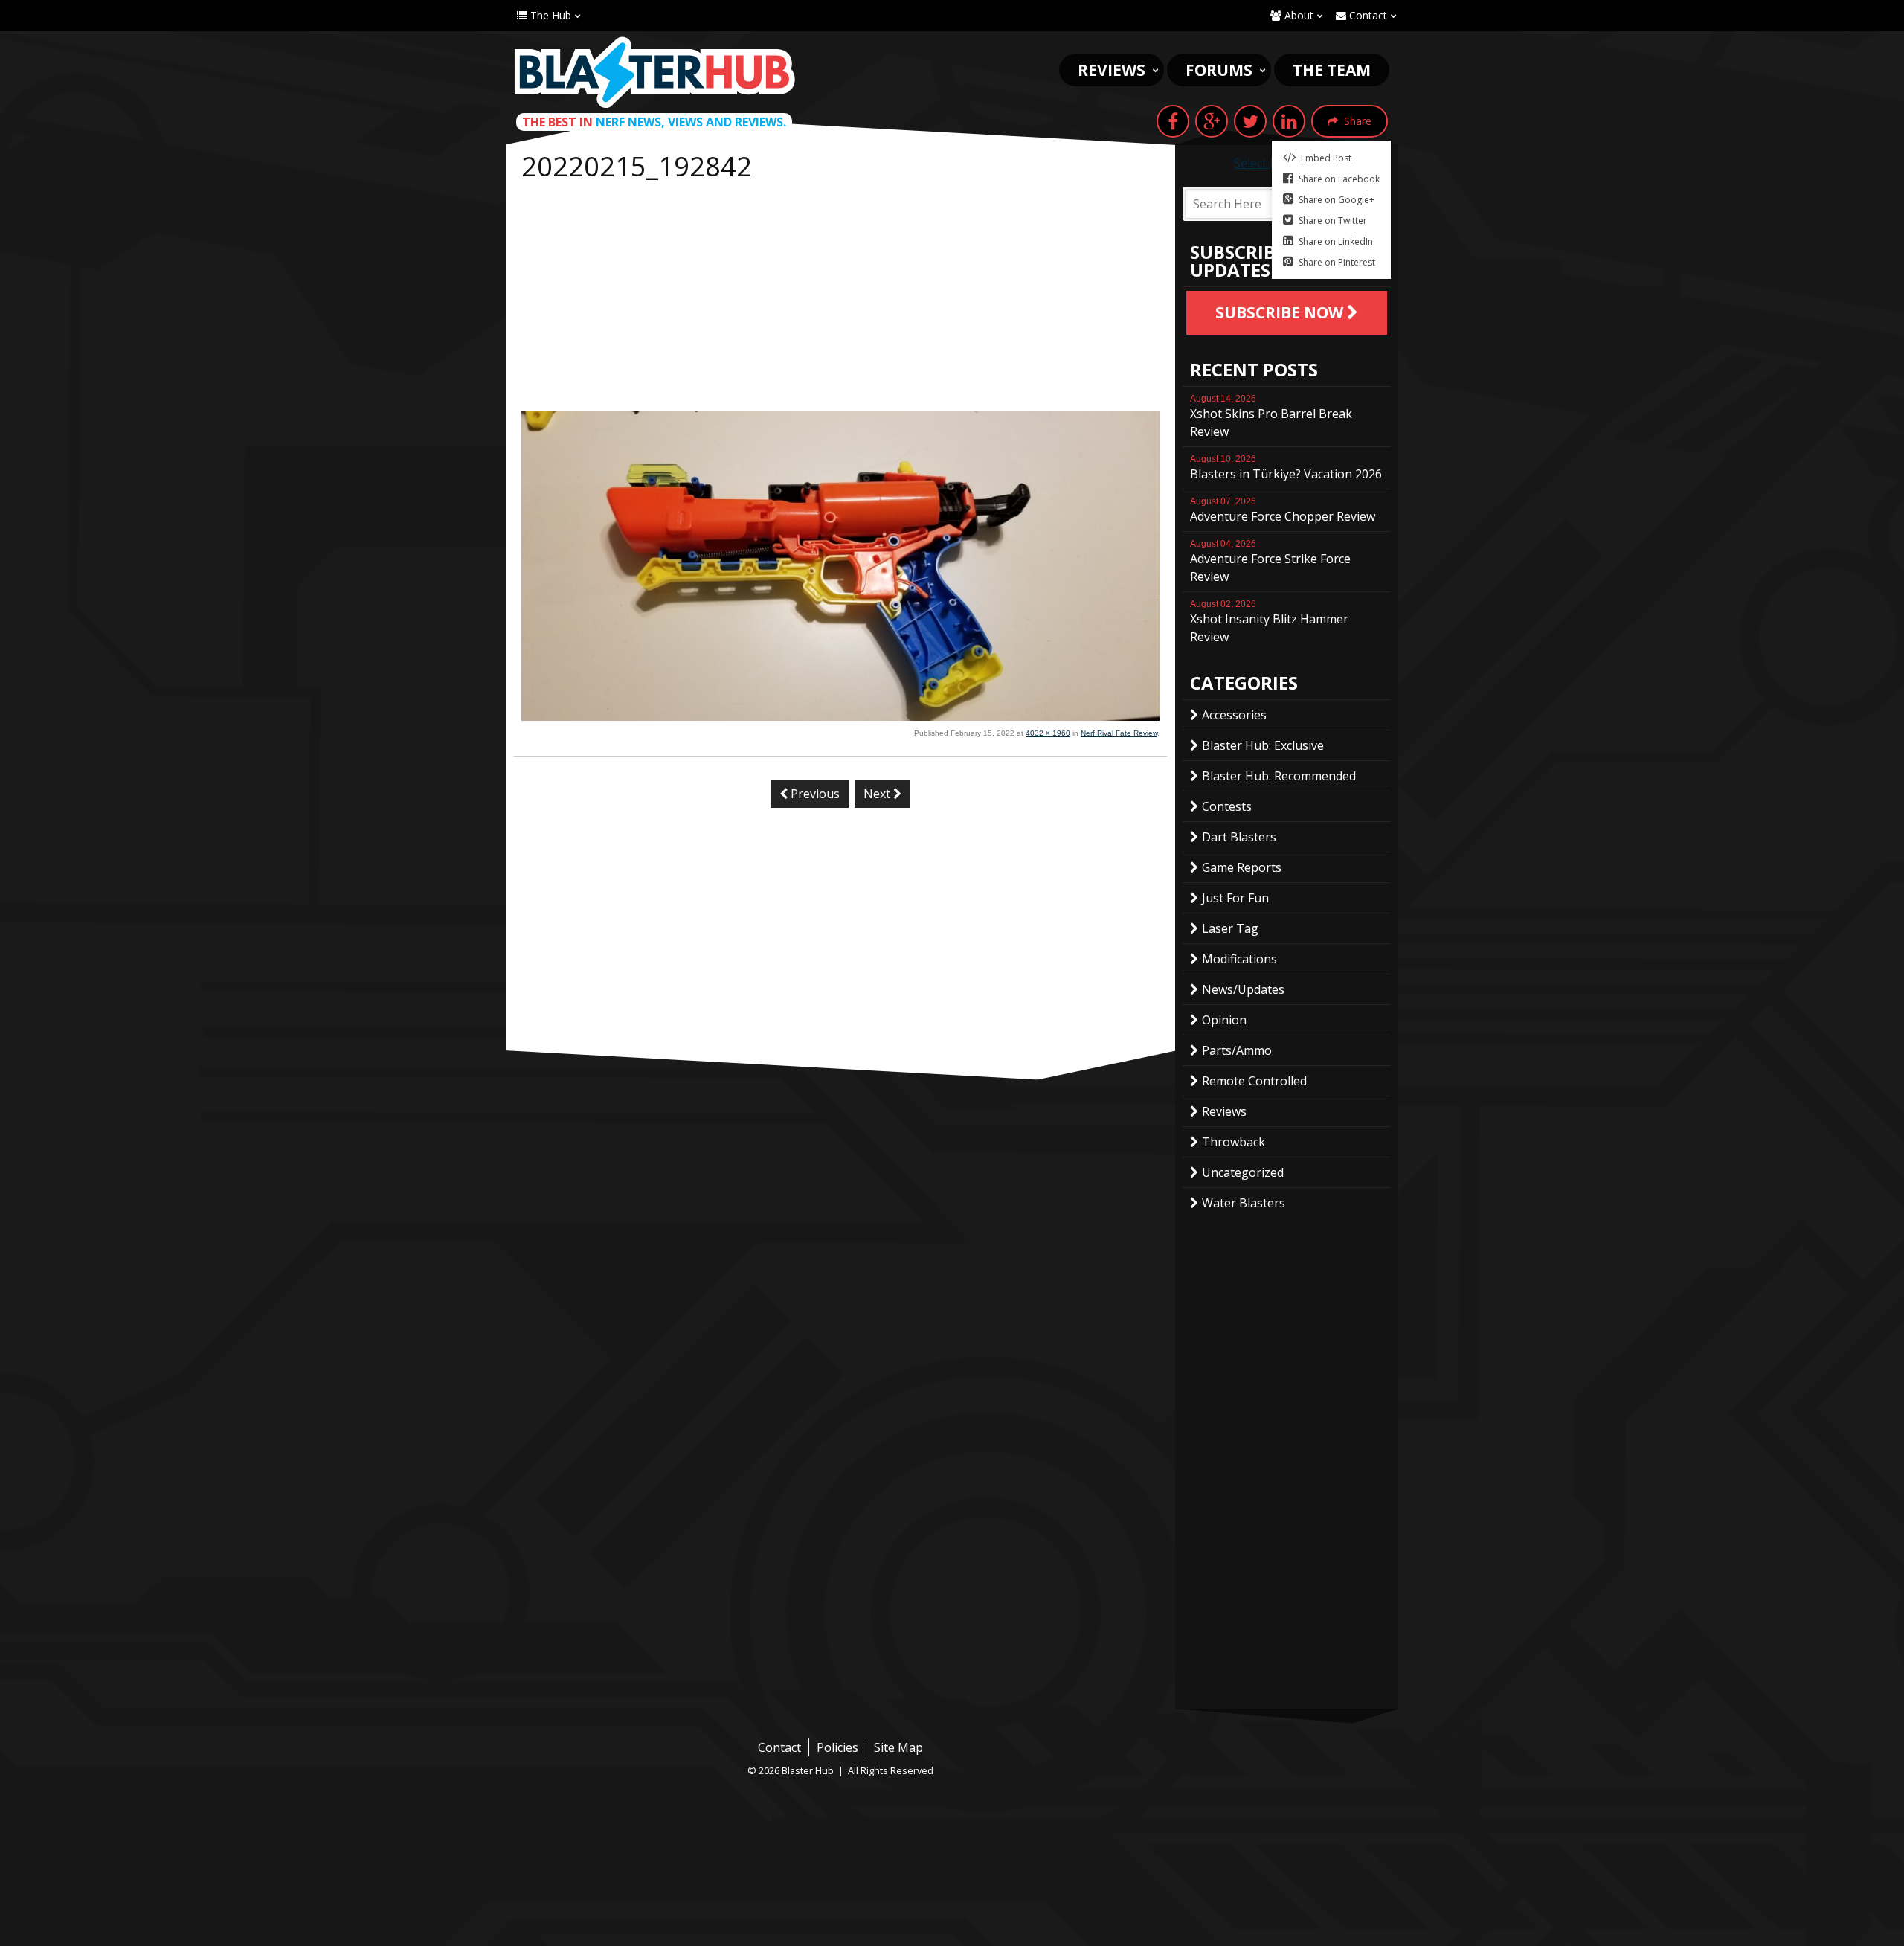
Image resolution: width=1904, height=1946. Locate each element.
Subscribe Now (1281, 312)
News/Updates (1243, 989)
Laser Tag (1230, 928)
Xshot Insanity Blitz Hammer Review (1269, 622)
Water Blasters (1244, 1203)
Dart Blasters (1239, 837)
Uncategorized (1243, 1172)
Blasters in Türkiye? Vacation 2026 (1286, 468)
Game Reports (1242, 867)
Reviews (1112, 70)
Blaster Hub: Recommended (1279, 776)
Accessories (1234, 715)
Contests (1227, 806)
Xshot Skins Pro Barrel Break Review (1271, 417)
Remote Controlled (1254, 1081)
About (1297, 15)
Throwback (1234, 1142)
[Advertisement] (840, 299)
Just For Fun (1235, 898)
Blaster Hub (654, 72)
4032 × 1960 (1048, 733)
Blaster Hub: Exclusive (1263, 745)
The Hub (549, 15)
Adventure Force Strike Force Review (1270, 562)
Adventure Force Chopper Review (1283, 510)
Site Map (898, 1747)
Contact (1367, 15)
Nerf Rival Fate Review (1119, 733)
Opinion (1224, 1020)
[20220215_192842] (840, 716)
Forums (1219, 70)
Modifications (1239, 959)
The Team (1332, 70)
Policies (837, 1747)
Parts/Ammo (1237, 1050)
